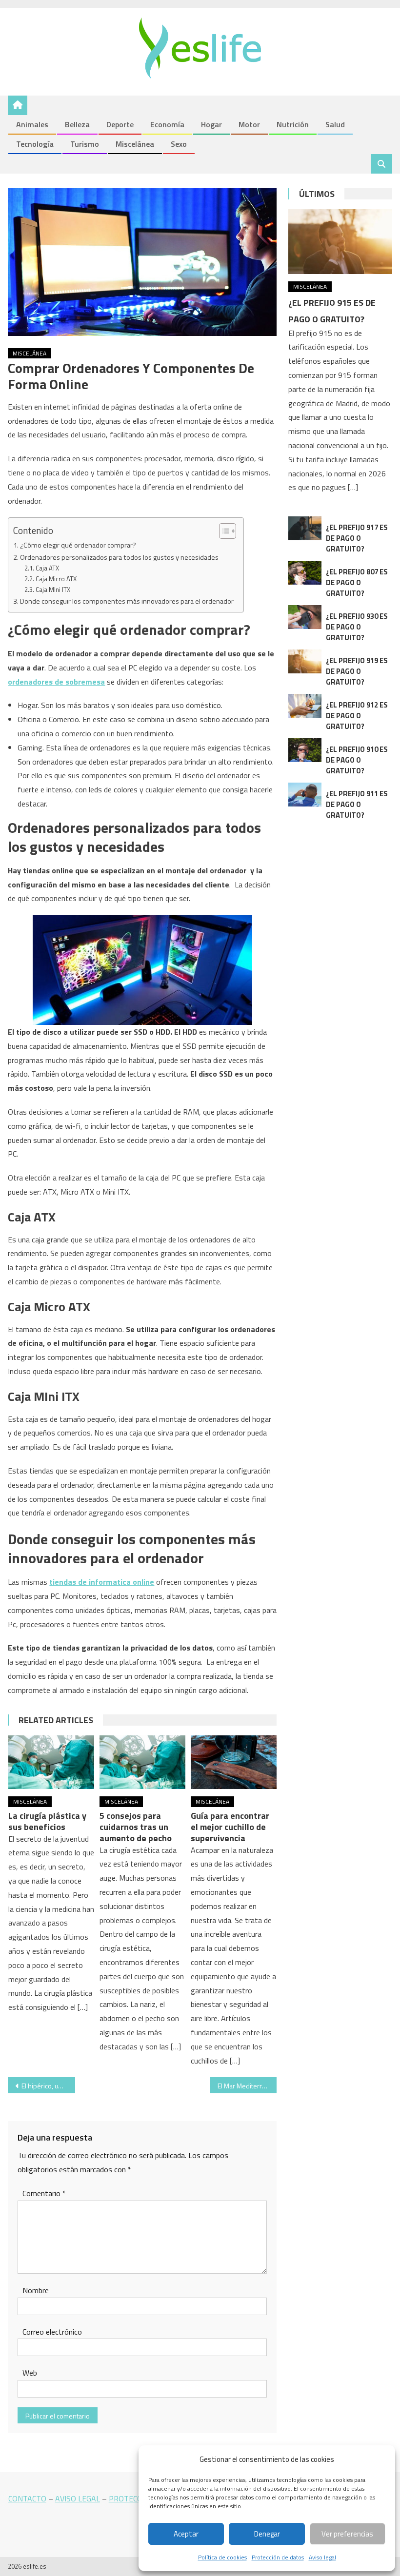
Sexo (179, 144)
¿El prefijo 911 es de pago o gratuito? (357, 804)
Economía (167, 124)
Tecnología (35, 144)
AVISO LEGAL (78, 2498)
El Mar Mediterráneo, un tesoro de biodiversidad (247, 2086)
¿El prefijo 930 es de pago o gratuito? (357, 627)
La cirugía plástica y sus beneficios (47, 1821)
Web (30, 2373)
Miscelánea (135, 144)
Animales (32, 124)
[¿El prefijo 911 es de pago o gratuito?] (305, 795)
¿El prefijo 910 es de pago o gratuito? (357, 760)
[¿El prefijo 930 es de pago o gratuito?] (305, 617)
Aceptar (186, 2534)
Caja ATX (47, 568)
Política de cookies (222, 2557)
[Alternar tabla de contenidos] (223, 531)
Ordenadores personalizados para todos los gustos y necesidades (119, 557)
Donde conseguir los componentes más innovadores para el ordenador (127, 601)
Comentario (44, 2193)
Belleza (77, 124)
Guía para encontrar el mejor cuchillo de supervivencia (230, 1827)
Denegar (267, 2534)
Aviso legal (322, 2557)
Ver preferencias (347, 2534)
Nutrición (293, 124)
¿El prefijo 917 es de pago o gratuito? (357, 538)
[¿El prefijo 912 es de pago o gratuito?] (305, 706)
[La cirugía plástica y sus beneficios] (51, 1762)
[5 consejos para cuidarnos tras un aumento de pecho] (142, 1762)
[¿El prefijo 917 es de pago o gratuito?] (305, 528)
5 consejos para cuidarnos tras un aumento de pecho (136, 1827)
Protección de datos (278, 2557)
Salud (335, 124)
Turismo (85, 144)
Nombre (36, 2290)
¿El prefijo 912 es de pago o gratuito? (357, 716)
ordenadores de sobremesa (56, 682)
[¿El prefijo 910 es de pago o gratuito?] (305, 750)
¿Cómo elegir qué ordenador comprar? (78, 545)
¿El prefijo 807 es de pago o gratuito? (357, 582)
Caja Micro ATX (56, 579)
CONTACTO (27, 2498)
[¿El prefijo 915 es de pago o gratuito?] (340, 242)
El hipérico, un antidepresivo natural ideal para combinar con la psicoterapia (48, 2086)
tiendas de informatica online (102, 1582)
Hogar (211, 124)
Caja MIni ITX (53, 590)
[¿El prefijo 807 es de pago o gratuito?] (305, 573)
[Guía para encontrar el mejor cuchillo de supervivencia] (234, 1762)
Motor (249, 124)
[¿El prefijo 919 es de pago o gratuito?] (305, 661)
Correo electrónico (52, 2332)
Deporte (120, 124)
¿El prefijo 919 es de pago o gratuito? (357, 671)
